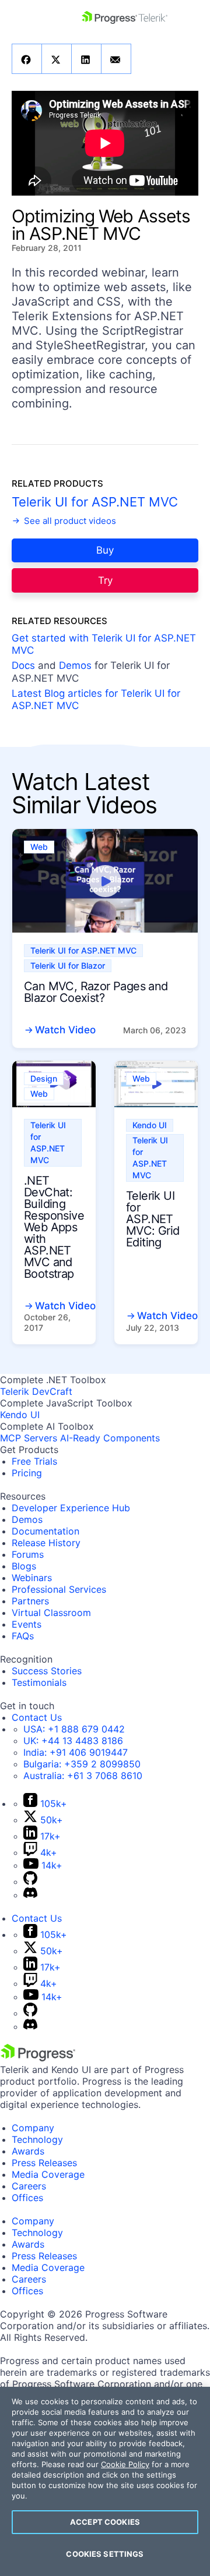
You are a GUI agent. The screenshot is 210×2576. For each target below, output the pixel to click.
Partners (30, 1601)
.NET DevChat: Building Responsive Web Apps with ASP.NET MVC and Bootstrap (54, 1227)
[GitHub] (30, 1881)
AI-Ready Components (110, 1438)
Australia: (83, 1776)
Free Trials (34, 1461)
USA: (74, 1729)
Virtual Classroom (51, 1613)
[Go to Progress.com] (38, 2058)
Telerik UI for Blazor (68, 965)
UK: (73, 1741)
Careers (29, 2186)
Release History (46, 1543)
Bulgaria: (82, 1764)
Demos (75, 665)
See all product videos (69, 521)
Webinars (32, 1578)
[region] (105, 2481)
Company (33, 2128)
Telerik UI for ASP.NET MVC (95, 502)
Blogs (24, 1566)
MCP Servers (29, 1438)
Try (105, 580)
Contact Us (37, 1717)
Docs (23, 665)
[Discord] (30, 1895)
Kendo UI (150, 1125)
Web (39, 847)
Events (27, 1624)
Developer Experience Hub (71, 1508)
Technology (37, 2139)
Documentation (45, 1531)
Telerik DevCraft (36, 1391)
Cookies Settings (105, 2554)
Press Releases (44, 2163)
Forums (28, 1554)
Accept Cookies (105, 2522)
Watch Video (65, 1030)
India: (76, 1752)
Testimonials (39, 1682)
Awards (28, 2151)
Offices (27, 2198)
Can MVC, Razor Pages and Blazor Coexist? (96, 992)
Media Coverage (48, 2174)
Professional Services (59, 1589)
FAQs (23, 1636)
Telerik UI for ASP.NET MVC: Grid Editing (153, 1219)
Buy (105, 550)
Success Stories (47, 1671)
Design (44, 1078)
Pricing (27, 1473)
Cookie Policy (125, 2464)
